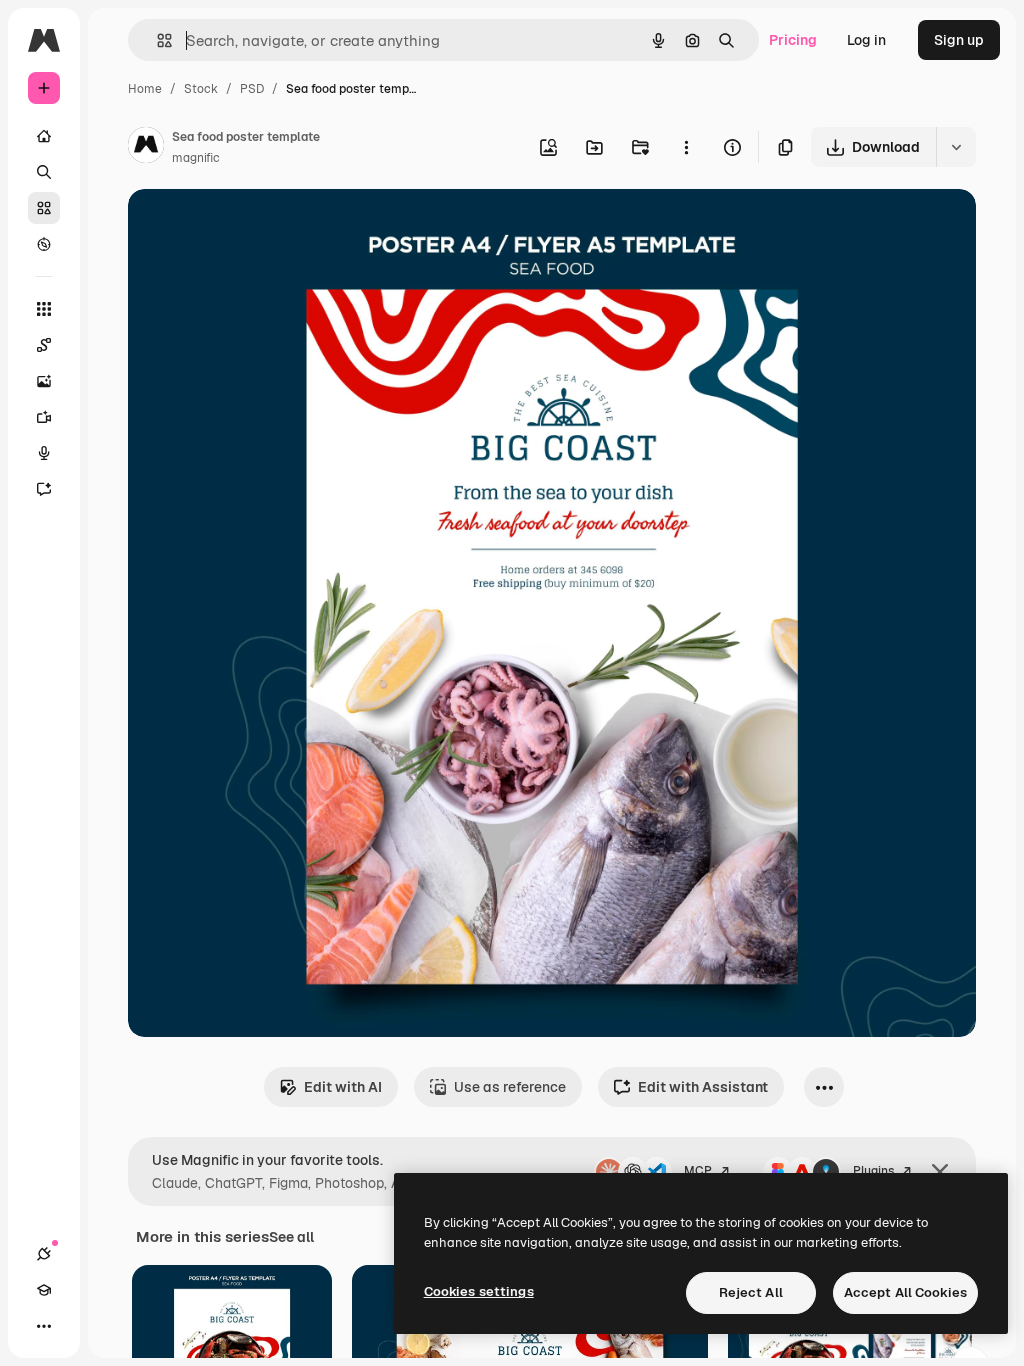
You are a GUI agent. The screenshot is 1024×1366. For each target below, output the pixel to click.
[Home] (44, 136)
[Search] (44, 172)
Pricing (793, 40)
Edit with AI (343, 1087)
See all (291, 1237)
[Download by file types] (956, 147)
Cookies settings (479, 1291)
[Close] (940, 1172)
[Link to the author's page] (146, 148)
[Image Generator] (44, 381)
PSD (252, 89)
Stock (201, 89)
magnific (196, 158)
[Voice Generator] (44, 453)
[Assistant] (44, 489)
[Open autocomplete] (156, 40)
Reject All (751, 1292)
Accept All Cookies (905, 1292)
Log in (866, 40)
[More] (44, 1326)
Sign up (959, 40)
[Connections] (44, 1254)
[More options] (686, 147)
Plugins (873, 1171)
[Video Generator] (44, 417)
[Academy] (44, 1290)
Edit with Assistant (703, 1087)
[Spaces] (44, 345)
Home (145, 89)
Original (256, 227)
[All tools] (44, 309)
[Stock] (44, 208)
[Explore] (44, 244)
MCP (698, 1171)
